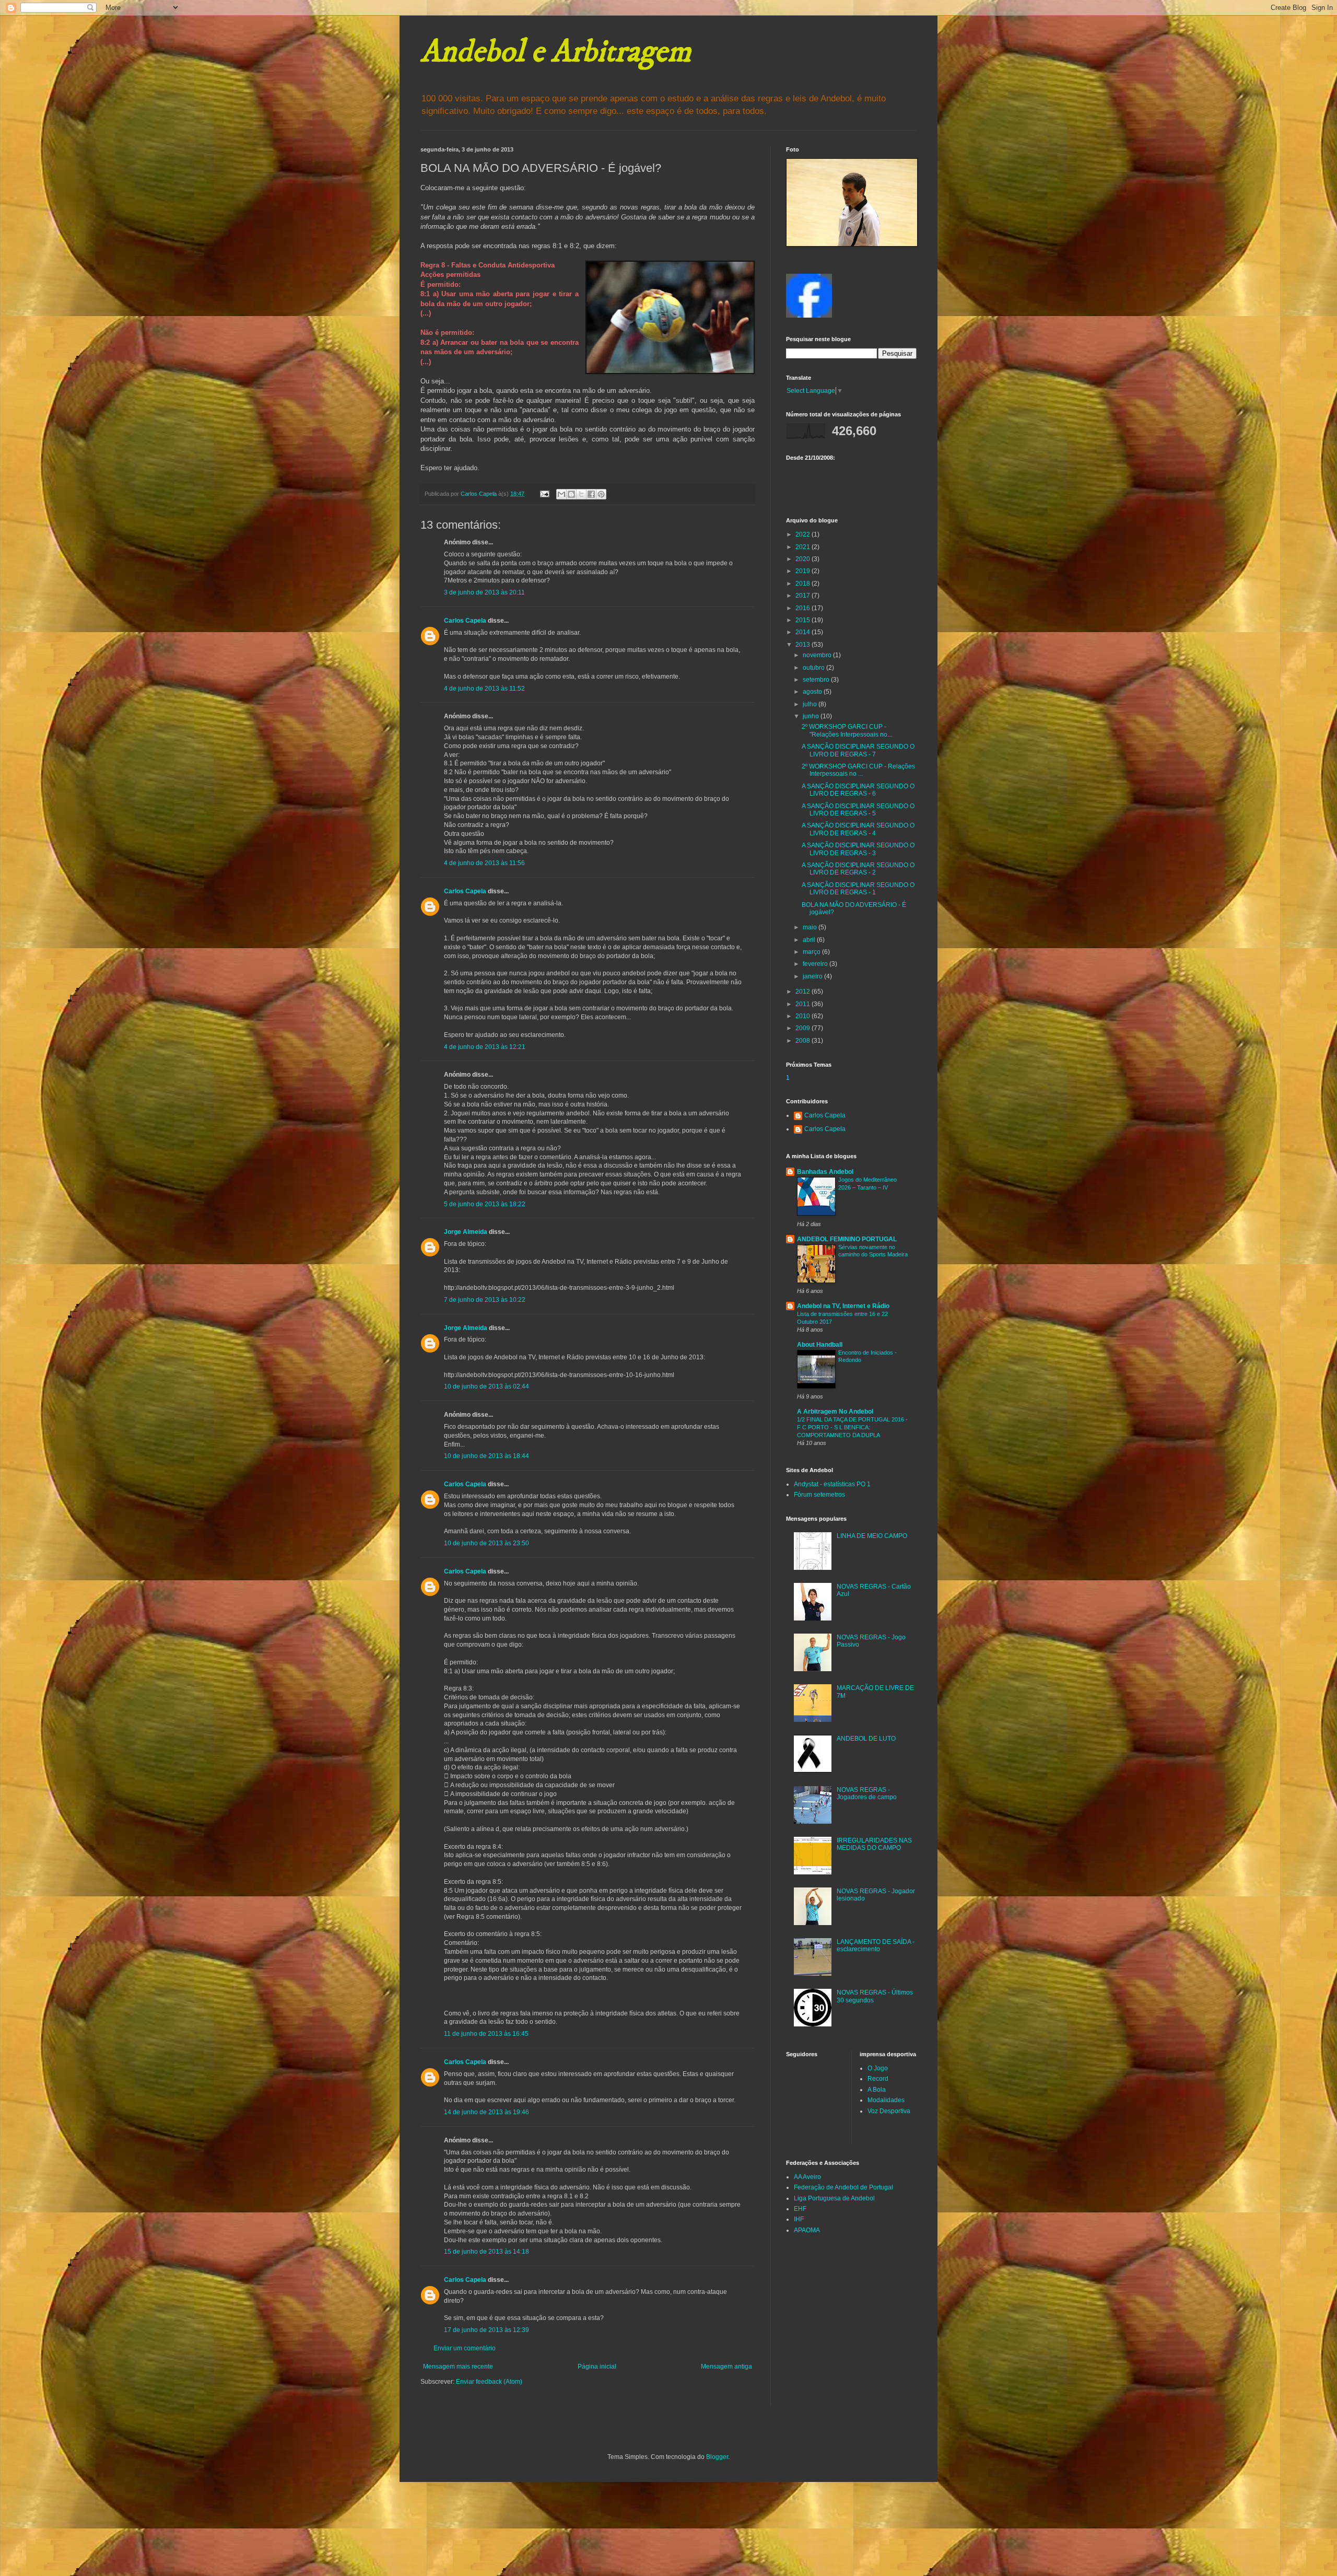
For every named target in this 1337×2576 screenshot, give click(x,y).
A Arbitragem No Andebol (835, 1412)
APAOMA (807, 2230)
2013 (804, 645)
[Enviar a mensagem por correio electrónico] (544, 494)
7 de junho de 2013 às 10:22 (485, 1300)
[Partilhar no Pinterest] (601, 494)
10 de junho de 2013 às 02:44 (486, 1386)
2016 (804, 608)
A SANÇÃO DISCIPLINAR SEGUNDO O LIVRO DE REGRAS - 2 (858, 869)
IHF (799, 2219)
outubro (814, 668)
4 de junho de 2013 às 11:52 (484, 689)
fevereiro (816, 964)
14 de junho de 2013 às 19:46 (486, 2112)
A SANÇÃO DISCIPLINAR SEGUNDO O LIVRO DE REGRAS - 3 (858, 849)
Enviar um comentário (465, 2348)
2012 (804, 992)
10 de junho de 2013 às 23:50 (486, 1543)
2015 (804, 620)
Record (878, 2079)
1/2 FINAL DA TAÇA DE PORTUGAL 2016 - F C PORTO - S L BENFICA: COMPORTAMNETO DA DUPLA (852, 1427)
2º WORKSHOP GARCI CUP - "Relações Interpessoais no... (847, 730)
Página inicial (597, 2367)
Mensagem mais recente (458, 2367)
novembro (818, 655)
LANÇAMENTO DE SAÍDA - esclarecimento (876, 1945)
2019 (804, 571)
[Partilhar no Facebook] (591, 494)
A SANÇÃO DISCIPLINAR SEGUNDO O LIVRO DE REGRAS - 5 (858, 810)
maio (811, 927)
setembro (817, 680)
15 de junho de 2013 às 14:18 (486, 2252)
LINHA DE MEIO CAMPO (872, 1536)
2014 (804, 632)
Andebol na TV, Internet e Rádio (843, 1306)
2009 (804, 1028)
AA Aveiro (807, 2177)
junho (812, 716)
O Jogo (878, 2068)
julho (811, 704)
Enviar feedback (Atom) (489, 2382)
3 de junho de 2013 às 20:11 (484, 592)
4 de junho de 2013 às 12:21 (485, 1047)
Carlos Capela (465, 621)
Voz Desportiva (889, 2111)
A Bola (877, 2090)
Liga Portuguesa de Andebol (834, 2198)
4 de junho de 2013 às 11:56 (484, 863)
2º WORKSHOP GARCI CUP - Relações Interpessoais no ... (858, 770)
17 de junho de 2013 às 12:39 (486, 2330)
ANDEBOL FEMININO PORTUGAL (847, 1239)
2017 (804, 596)
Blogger (717, 2457)
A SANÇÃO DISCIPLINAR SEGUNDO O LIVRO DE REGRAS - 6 (858, 790)
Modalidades (886, 2100)
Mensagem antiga (726, 2367)
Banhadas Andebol (825, 1172)
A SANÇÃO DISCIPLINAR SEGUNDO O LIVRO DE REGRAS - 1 (858, 889)
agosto (813, 692)
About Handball (820, 1345)
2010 (804, 1016)
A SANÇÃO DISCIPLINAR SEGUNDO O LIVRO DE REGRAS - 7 (858, 750)
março (812, 952)
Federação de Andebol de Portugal (843, 2187)
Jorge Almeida (466, 1232)
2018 (804, 584)
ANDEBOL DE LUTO (866, 1739)
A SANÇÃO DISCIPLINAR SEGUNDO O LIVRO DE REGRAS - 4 (858, 829)
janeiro (813, 976)
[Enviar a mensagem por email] (561, 494)
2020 (804, 559)
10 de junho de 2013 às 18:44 (486, 1456)
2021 (804, 547)
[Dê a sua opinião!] (571, 494)
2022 (804, 534)
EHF (800, 2209)
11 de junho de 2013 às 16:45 (486, 2034)
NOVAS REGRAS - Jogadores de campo (867, 1793)
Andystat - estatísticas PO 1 (832, 1484)
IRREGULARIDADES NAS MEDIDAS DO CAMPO (874, 1844)
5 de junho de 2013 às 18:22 (485, 1204)
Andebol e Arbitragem (556, 52)
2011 (804, 1004)
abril (810, 940)
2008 (804, 1041)
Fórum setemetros (819, 1495)
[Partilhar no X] (581, 494)
